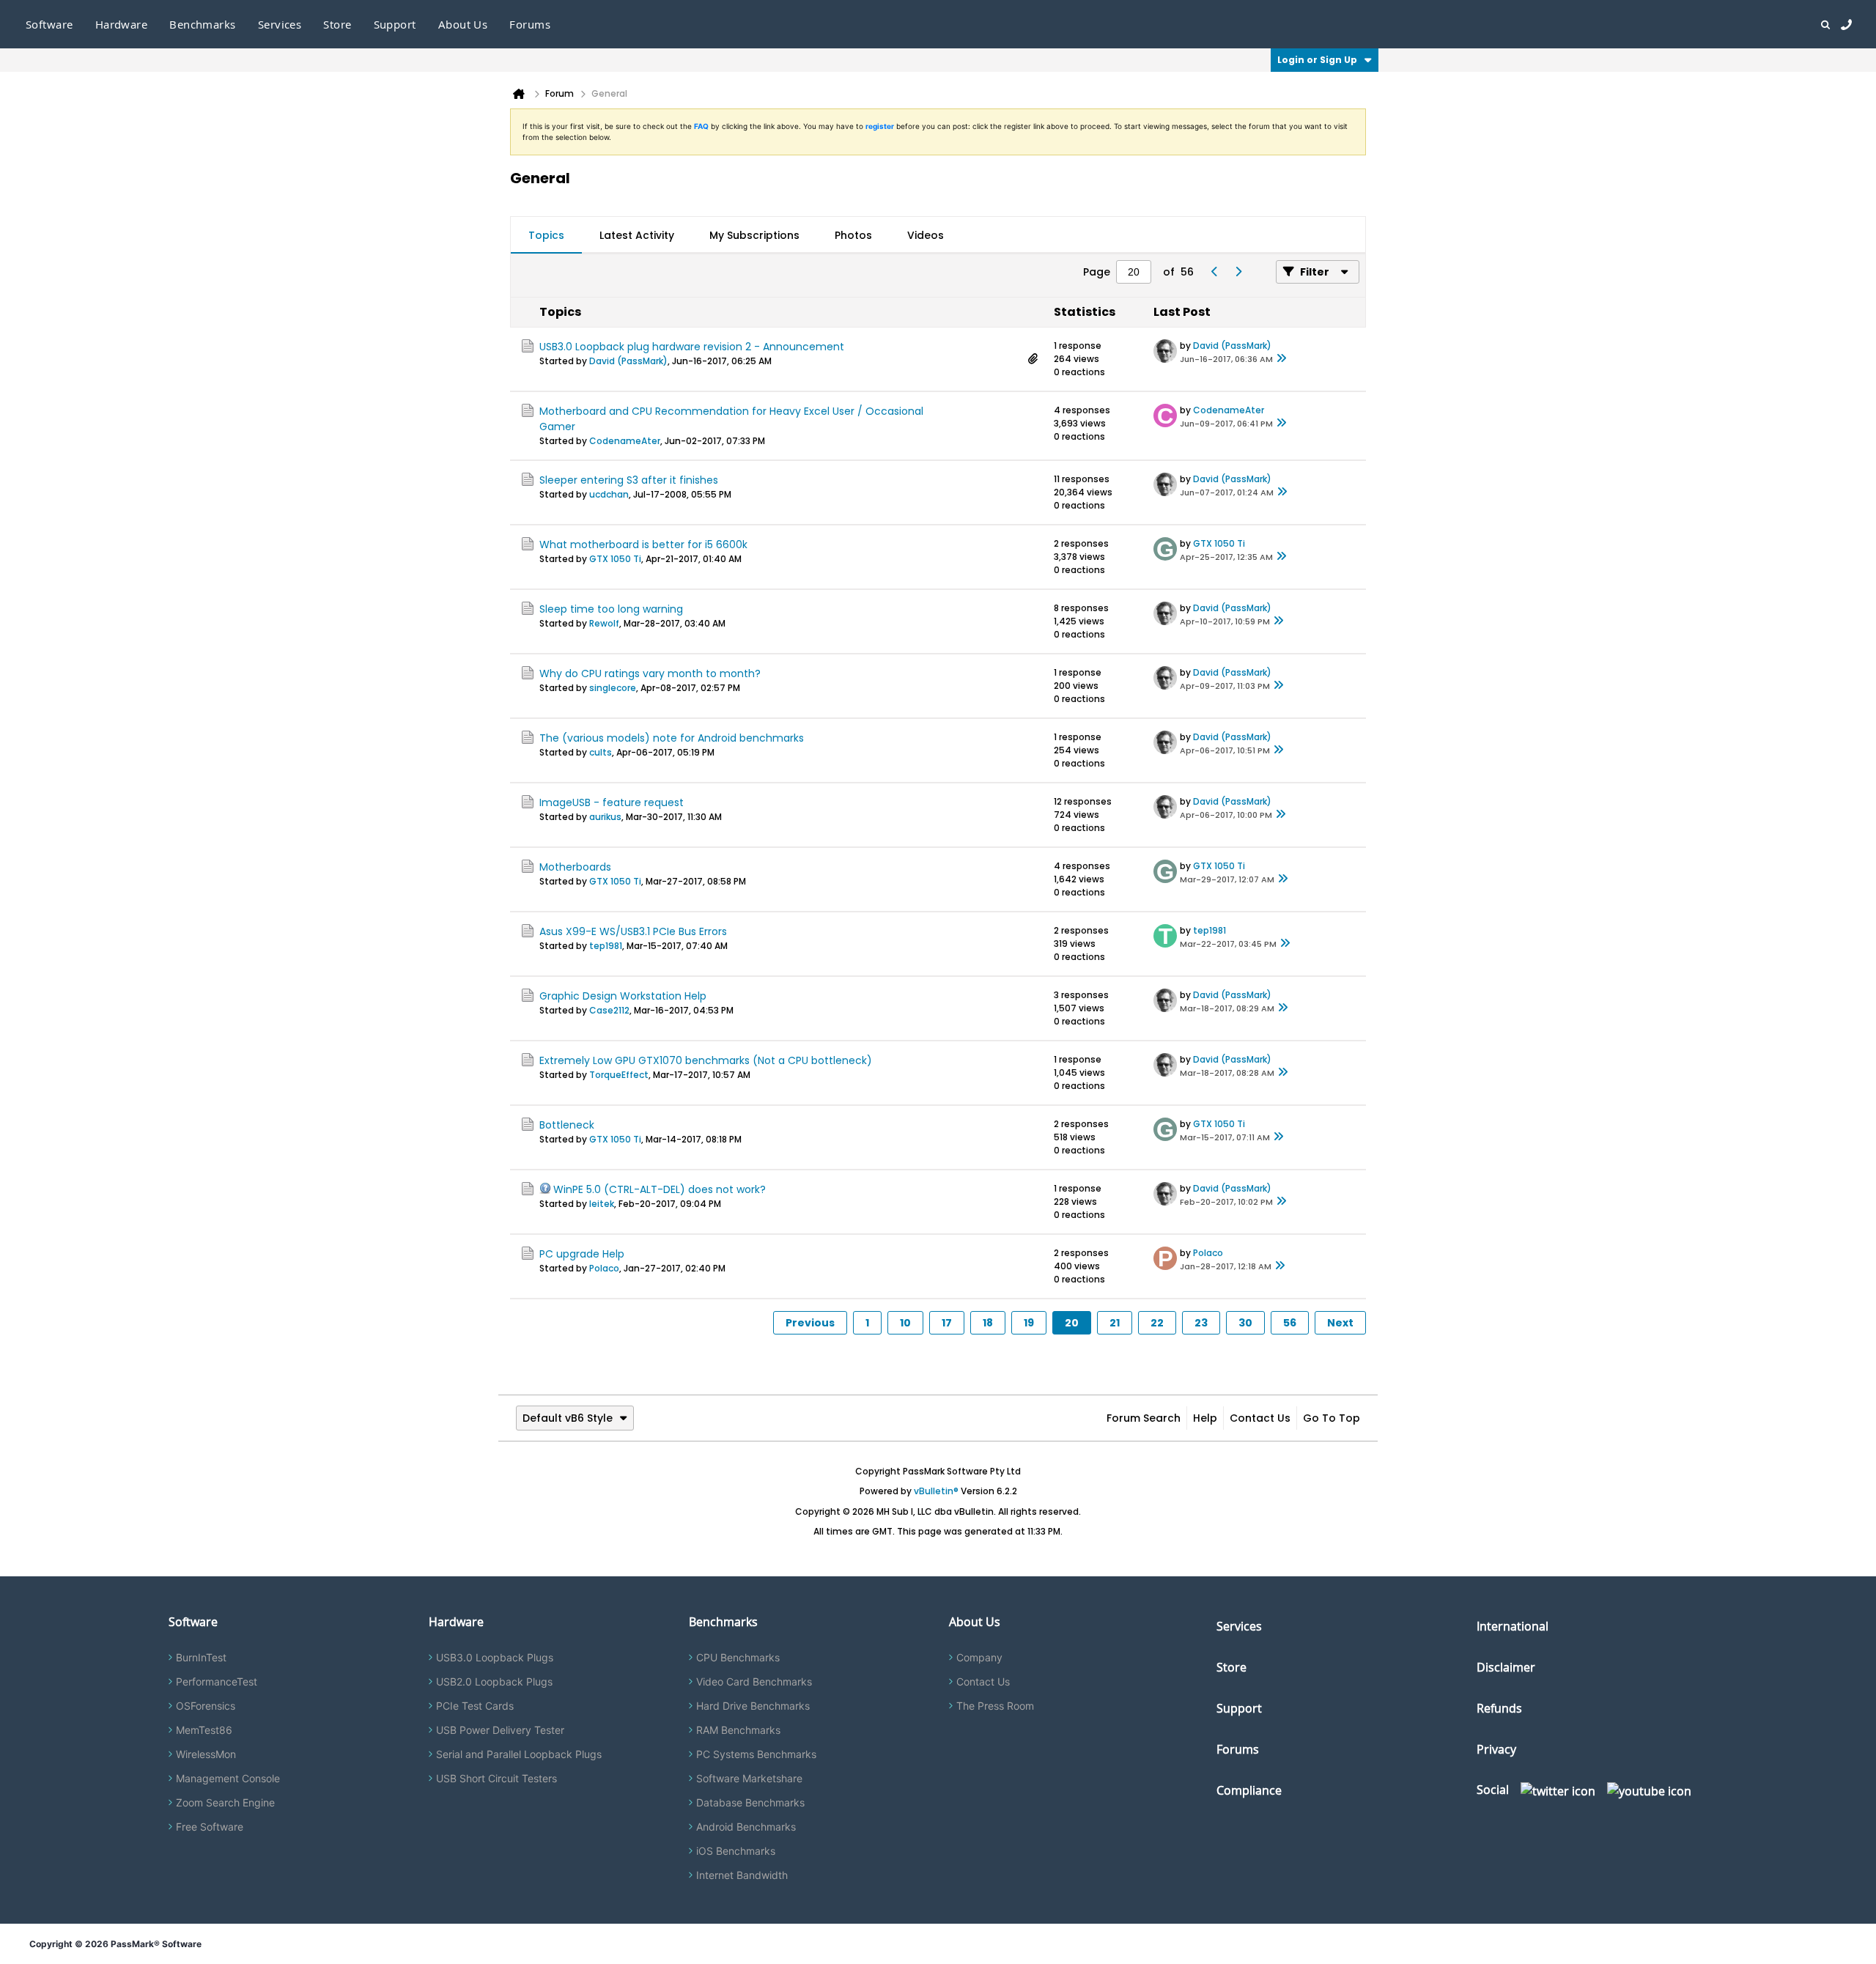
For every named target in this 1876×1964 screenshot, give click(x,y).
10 (905, 1323)
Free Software (210, 1827)
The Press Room (995, 1706)
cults (601, 752)
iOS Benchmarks (736, 1851)
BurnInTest (201, 1657)
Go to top (1332, 1418)
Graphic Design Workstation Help (623, 996)
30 (1245, 1323)
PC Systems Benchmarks (756, 1754)
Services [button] (280, 24)
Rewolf (604, 623)
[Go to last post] (1282, 359)
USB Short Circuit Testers (496, 1778)
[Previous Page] (1214, 272)
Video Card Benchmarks (754, 1681)
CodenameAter (625, 441)
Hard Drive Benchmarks (753, 1706)
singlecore (613, 688)
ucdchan (609, 494)
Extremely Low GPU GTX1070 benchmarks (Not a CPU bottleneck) (706, 1060)
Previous (810, 1323)
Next (1340, 1323)
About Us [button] (463, 24)
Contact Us (1260, 1418)
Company (979, 1657)
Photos (853, 235)
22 (1157, 1323)
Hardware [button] (122, 24)
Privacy (1496, 1749)
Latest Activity (637, 235)
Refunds (1499, 1708)
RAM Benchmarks (738, 1730)
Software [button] (49, 24)
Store (1231, 1667)
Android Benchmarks (746, 1827)
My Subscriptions (754, 235)
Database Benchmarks (750, 1802)
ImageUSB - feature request (612, 802)
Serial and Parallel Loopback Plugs (519, 1754)
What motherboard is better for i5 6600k (643, 544)
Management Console (228, 1778)
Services (1239, 1626)
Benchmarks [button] (203, 24)
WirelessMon (206, 1754)
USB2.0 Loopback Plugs (494, 1681)
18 (988, 1323)
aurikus (605, 817)
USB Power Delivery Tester (500, 1730)
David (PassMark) (628, 361)
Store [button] (337, 24)
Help (1205, 1418)
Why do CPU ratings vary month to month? (650, 673)
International (1513, 1626)
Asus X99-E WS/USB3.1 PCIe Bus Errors (633, 931)
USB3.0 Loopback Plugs (495, 1657)
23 (1201, 1323)
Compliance (1249, 1790)
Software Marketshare (749, 1778)
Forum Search (1144, 1418)
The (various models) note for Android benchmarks (672, 738)
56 (1290, 1323)
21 (1115, 1323)
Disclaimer (1506, 1667)
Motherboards (575, 867)
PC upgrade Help (582, 1254)
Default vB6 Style (568, 1418)
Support (395, 24)
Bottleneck (567, 1125)
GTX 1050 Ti (615, 559)
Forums (530, 24)
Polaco (604, 1268)
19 (1029, 1323)
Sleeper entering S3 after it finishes (629, 480)
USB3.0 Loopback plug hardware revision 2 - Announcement (692, 347)
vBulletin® (936, 1491)
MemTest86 (204, 1730)
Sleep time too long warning (611, 609)
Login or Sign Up (1317, 60)
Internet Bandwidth (742, 1875)
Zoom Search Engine (225, 1802)
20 (1072, 1323)
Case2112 (609, 1010)
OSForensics (206, 1706)
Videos (926, 235)
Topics (546, 235)
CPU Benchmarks (738, 1657)
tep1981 (606, 946)
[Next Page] (1238, 272)
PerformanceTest (217, 1681)
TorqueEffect (619, 1075)
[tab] (546, 235)
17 (947, 1323)
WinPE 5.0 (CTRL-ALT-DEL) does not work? (660, 1189)
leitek (602, 1204)
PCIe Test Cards (475, 1706)
